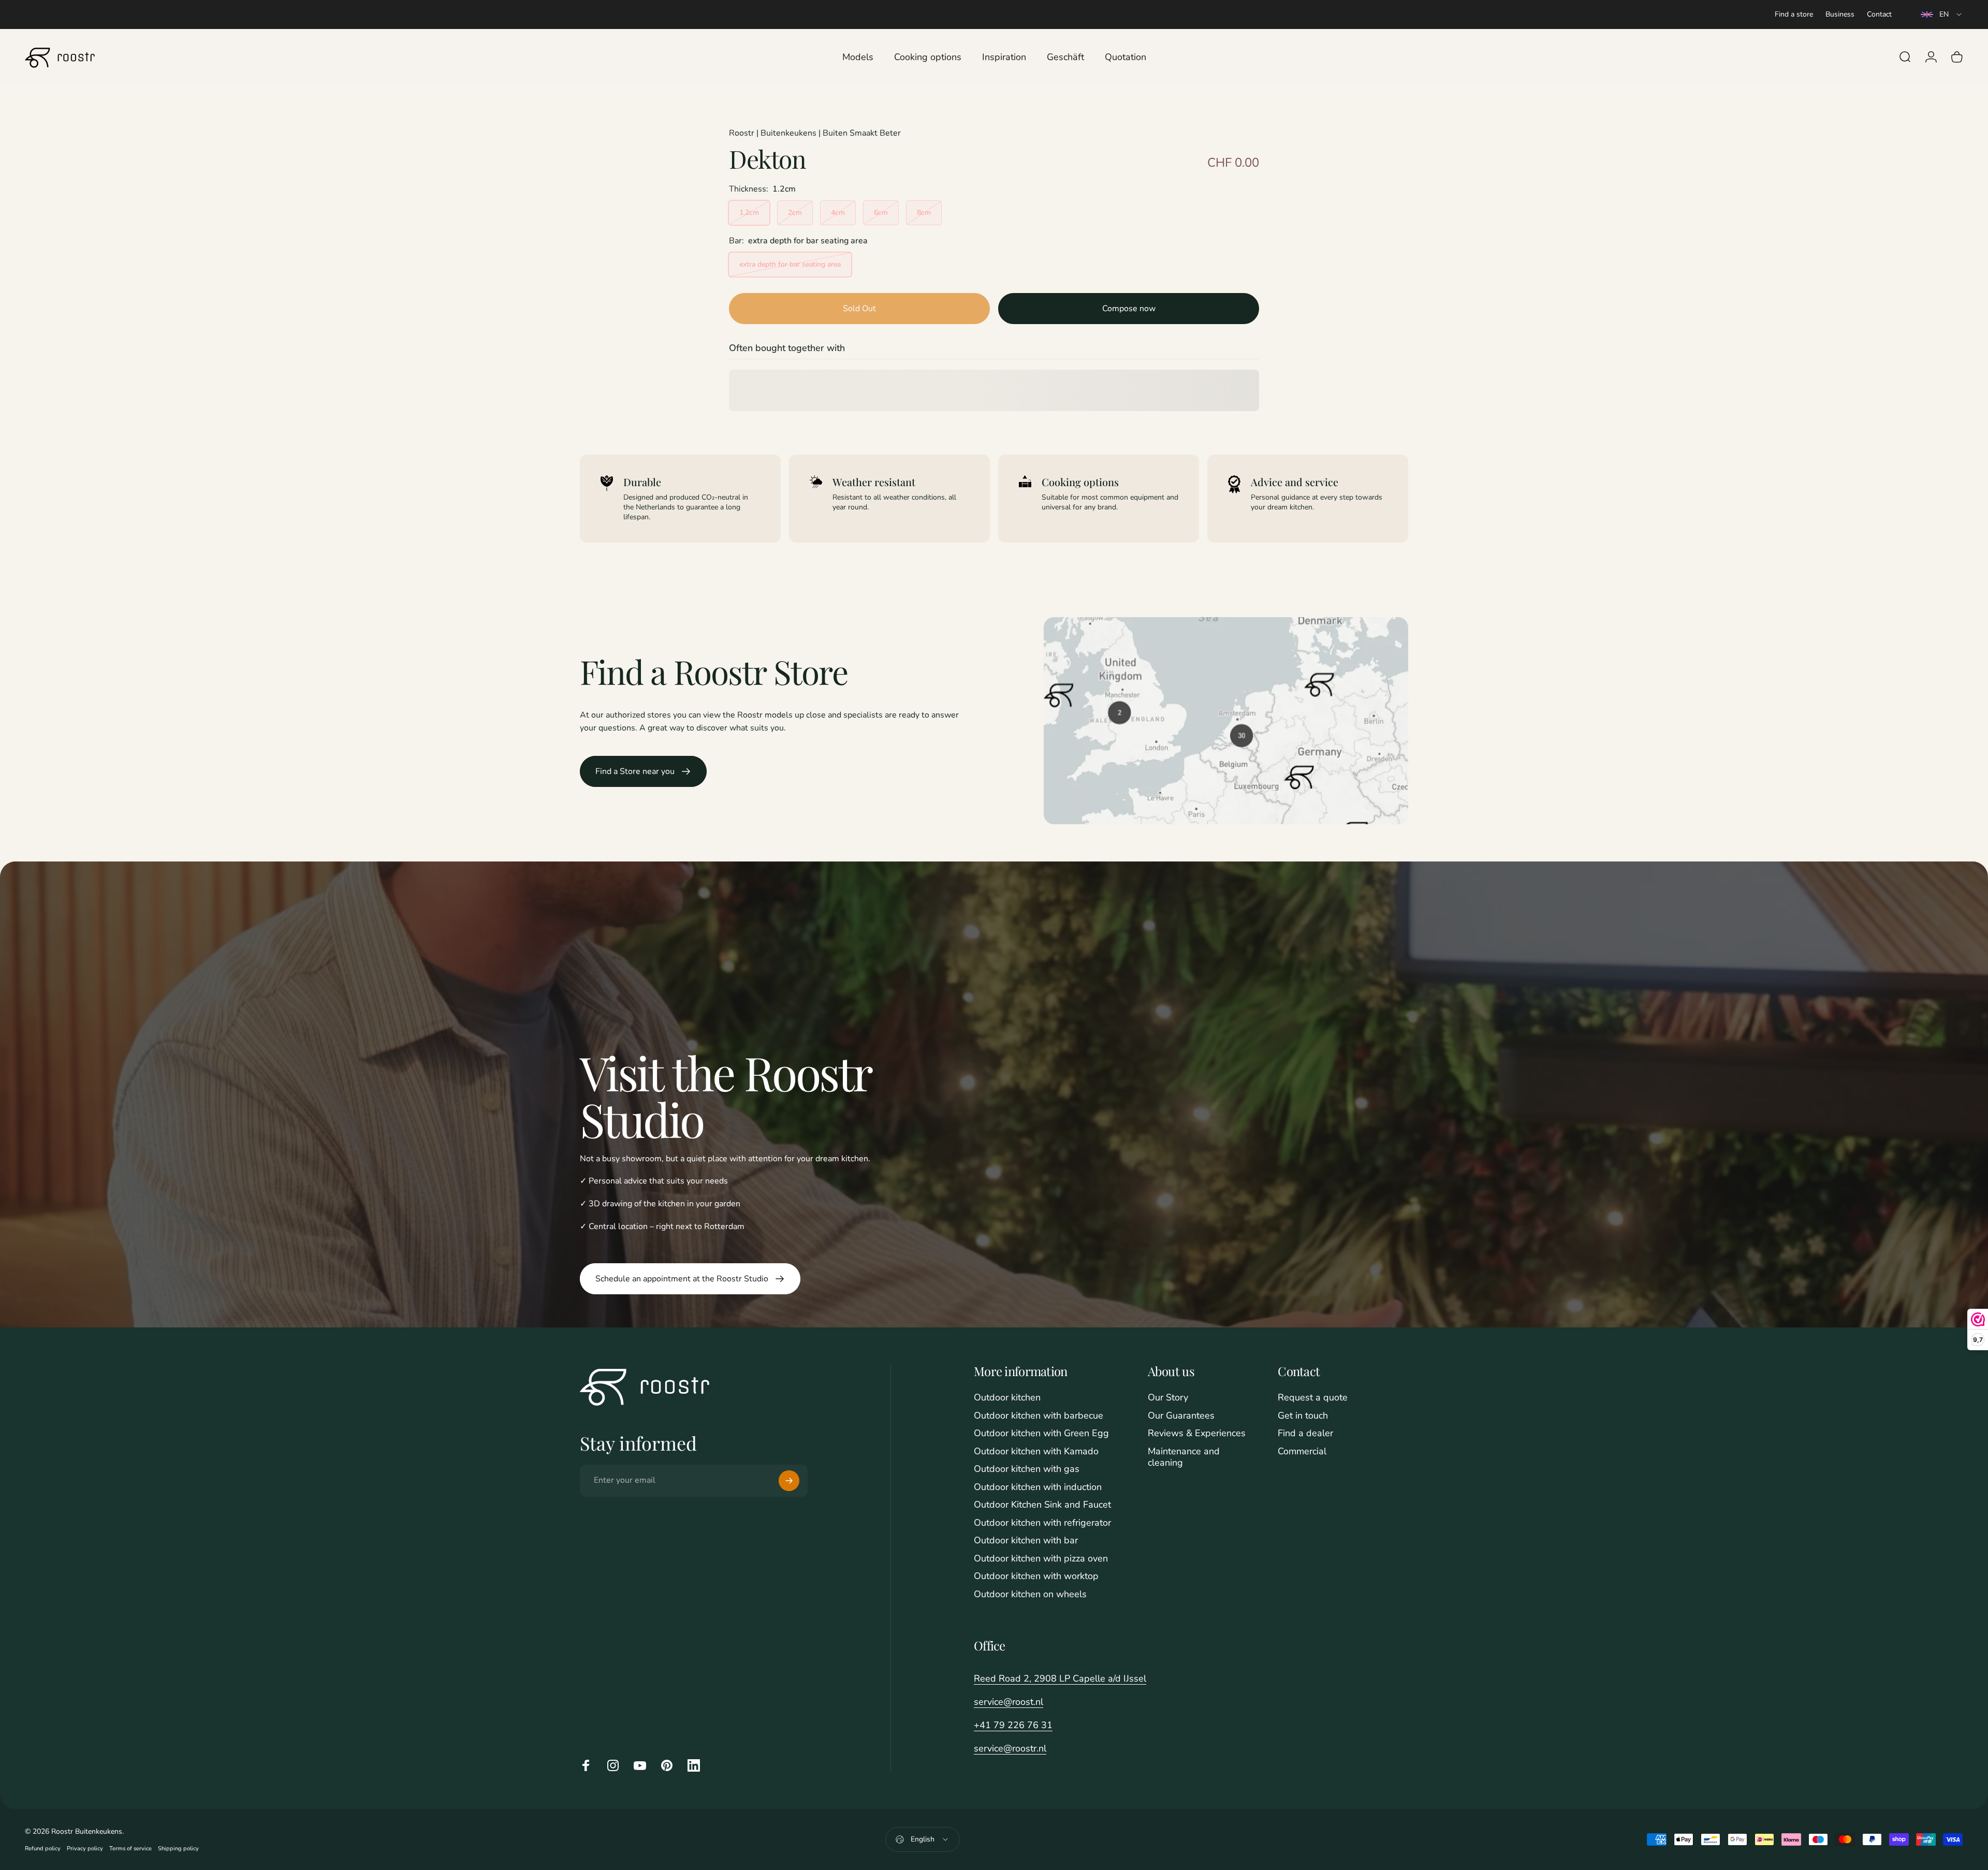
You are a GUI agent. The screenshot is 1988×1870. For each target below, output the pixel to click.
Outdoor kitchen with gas (1027, 1469)
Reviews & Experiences (1197, 1433)
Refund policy (43, 1849)
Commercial (1302, 1451)
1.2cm (749, 213)
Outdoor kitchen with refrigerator (1042, 1523)
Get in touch (1303, 1416)
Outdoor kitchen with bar (1026, 1540)
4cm (838, 213)
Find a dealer (1305, 1433)
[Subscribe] (789, 1481)
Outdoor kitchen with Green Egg (1041, 1433)
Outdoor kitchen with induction (1038, 1487)
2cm (795, 213)
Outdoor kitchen (1007, 1398)
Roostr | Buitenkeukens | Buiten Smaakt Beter (815, 133)
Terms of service (130, 1849)
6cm (881, 213)
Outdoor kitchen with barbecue (1039, 1416)
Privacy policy (85, 1849)
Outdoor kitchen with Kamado (1036, 1451)
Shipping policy (178, 1849)
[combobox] (1942, 14)
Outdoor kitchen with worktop (1036, 1576)
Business (1840, 14)
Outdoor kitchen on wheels (1030, 1594)
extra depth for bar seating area (790, 264)
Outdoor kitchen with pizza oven (1041, 1559)
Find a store (1794, 14)
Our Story (1168, 1398)
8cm (924, 213)
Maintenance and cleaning (1184, 1457)
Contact (1879, 14)
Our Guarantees (1181, 1416)
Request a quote (1313, 1398)
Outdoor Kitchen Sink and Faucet (1042, 1505)
